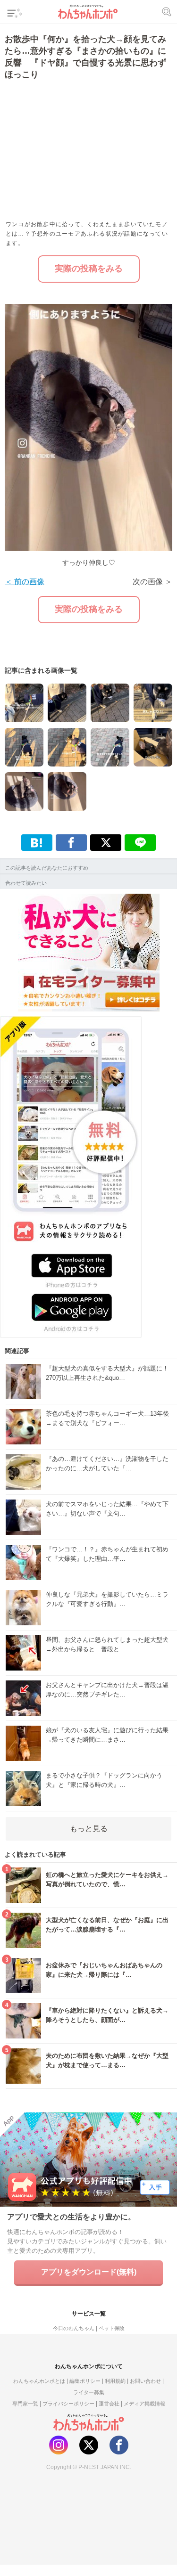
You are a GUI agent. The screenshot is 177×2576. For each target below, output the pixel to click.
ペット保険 (112, 2328)
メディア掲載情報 (144, 2404)
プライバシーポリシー (68, 2404)
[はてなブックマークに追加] (37, 843)
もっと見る (89, 1829)
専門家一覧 (25, 2404)
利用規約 (115, 2381)
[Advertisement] (72, 149)
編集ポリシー (85, 2381)
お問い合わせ (145, 2381)
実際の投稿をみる (89, 269)
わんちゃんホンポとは (39, 2381)
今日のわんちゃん (74, 2328)
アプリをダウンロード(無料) (89, 2272)
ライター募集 (89, 2392)
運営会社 (109, 2404)
